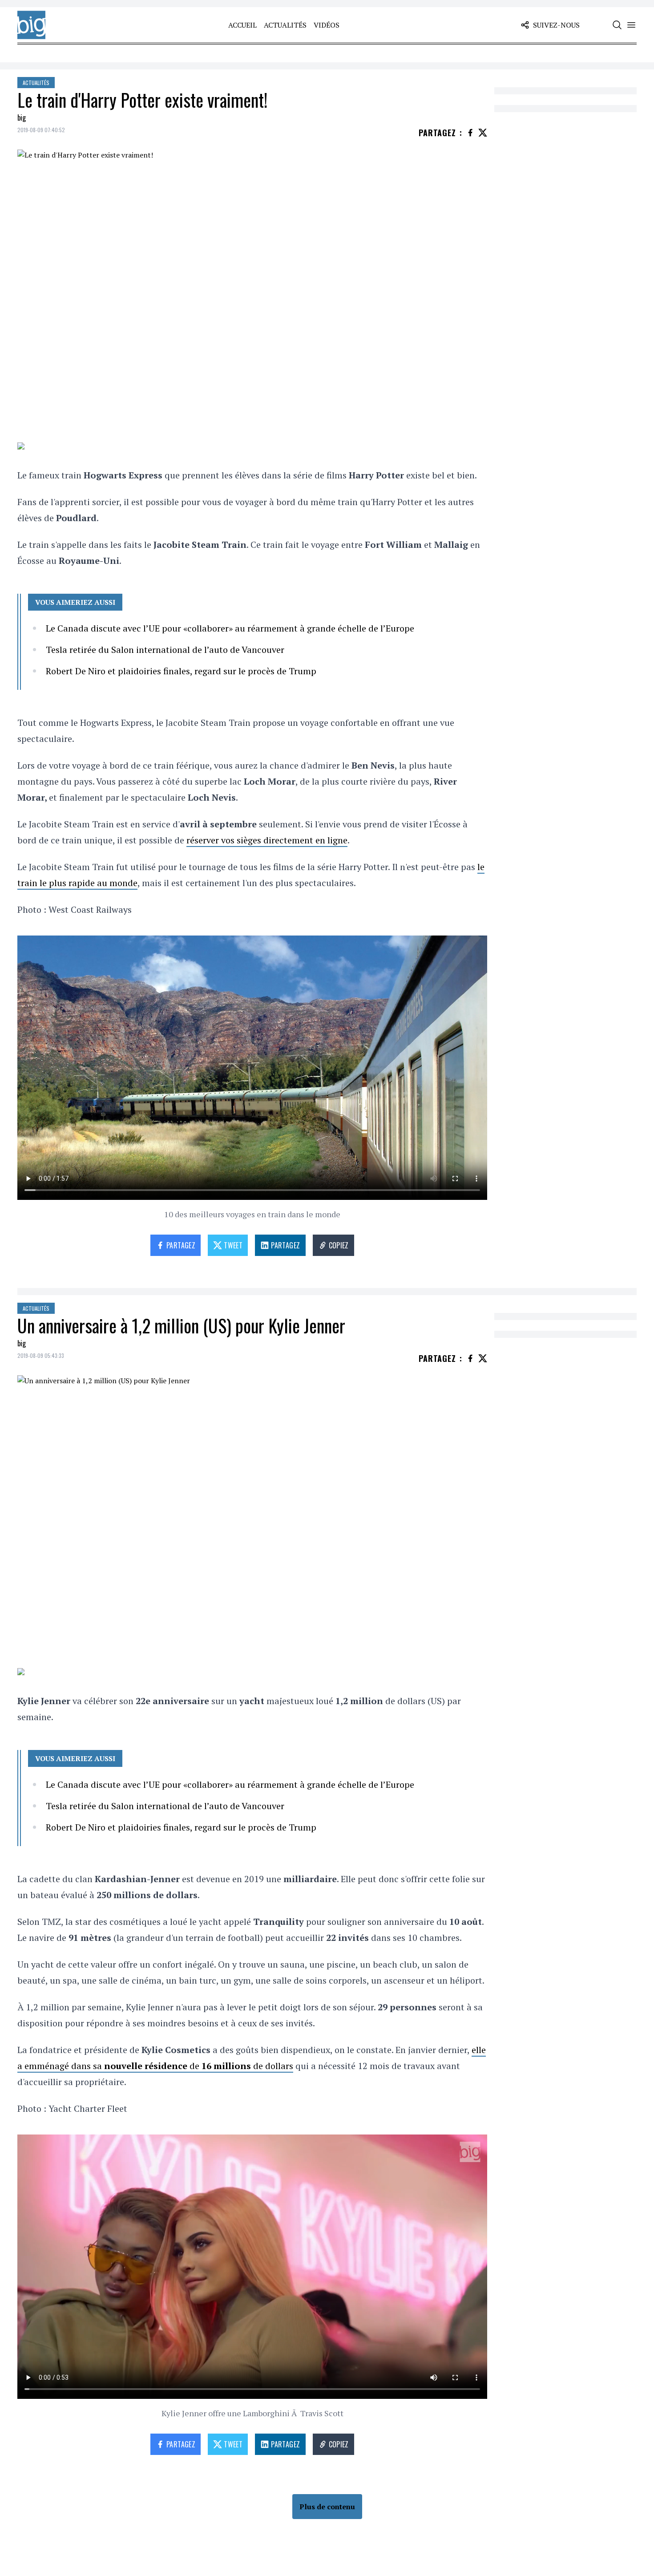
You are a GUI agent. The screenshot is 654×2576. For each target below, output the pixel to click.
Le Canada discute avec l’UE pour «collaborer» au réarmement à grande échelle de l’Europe (230, 628)
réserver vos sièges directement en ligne (267, 840)
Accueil (242, 25)
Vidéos (327, 25)
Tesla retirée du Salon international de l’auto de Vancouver (165, 650)
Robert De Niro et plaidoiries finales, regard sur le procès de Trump (181, 671)
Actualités (285, 25)
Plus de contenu (327, 2507)
